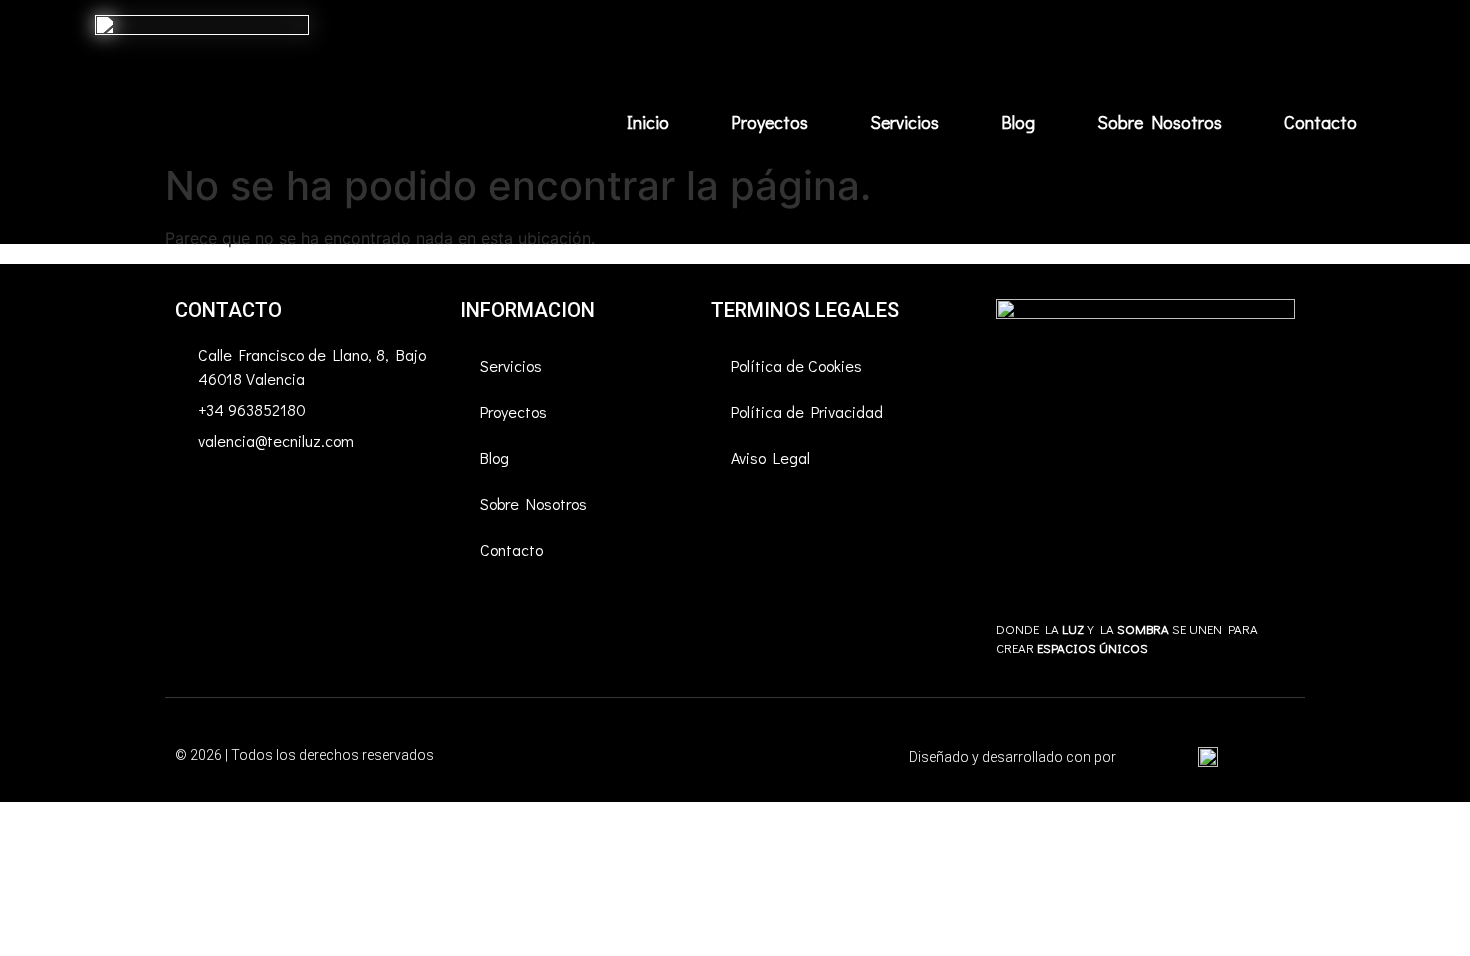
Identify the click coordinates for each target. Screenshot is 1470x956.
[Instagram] (255, 498)
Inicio (648, 122)
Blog (1018, 122)
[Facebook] (200, 498)
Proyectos (769, 122)
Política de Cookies (796, 365)
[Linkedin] (310, 498)
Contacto (1320, 122)
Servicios (904, 122)
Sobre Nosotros (1159, 122)
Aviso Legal (770, 457)
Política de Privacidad (807, 411)
